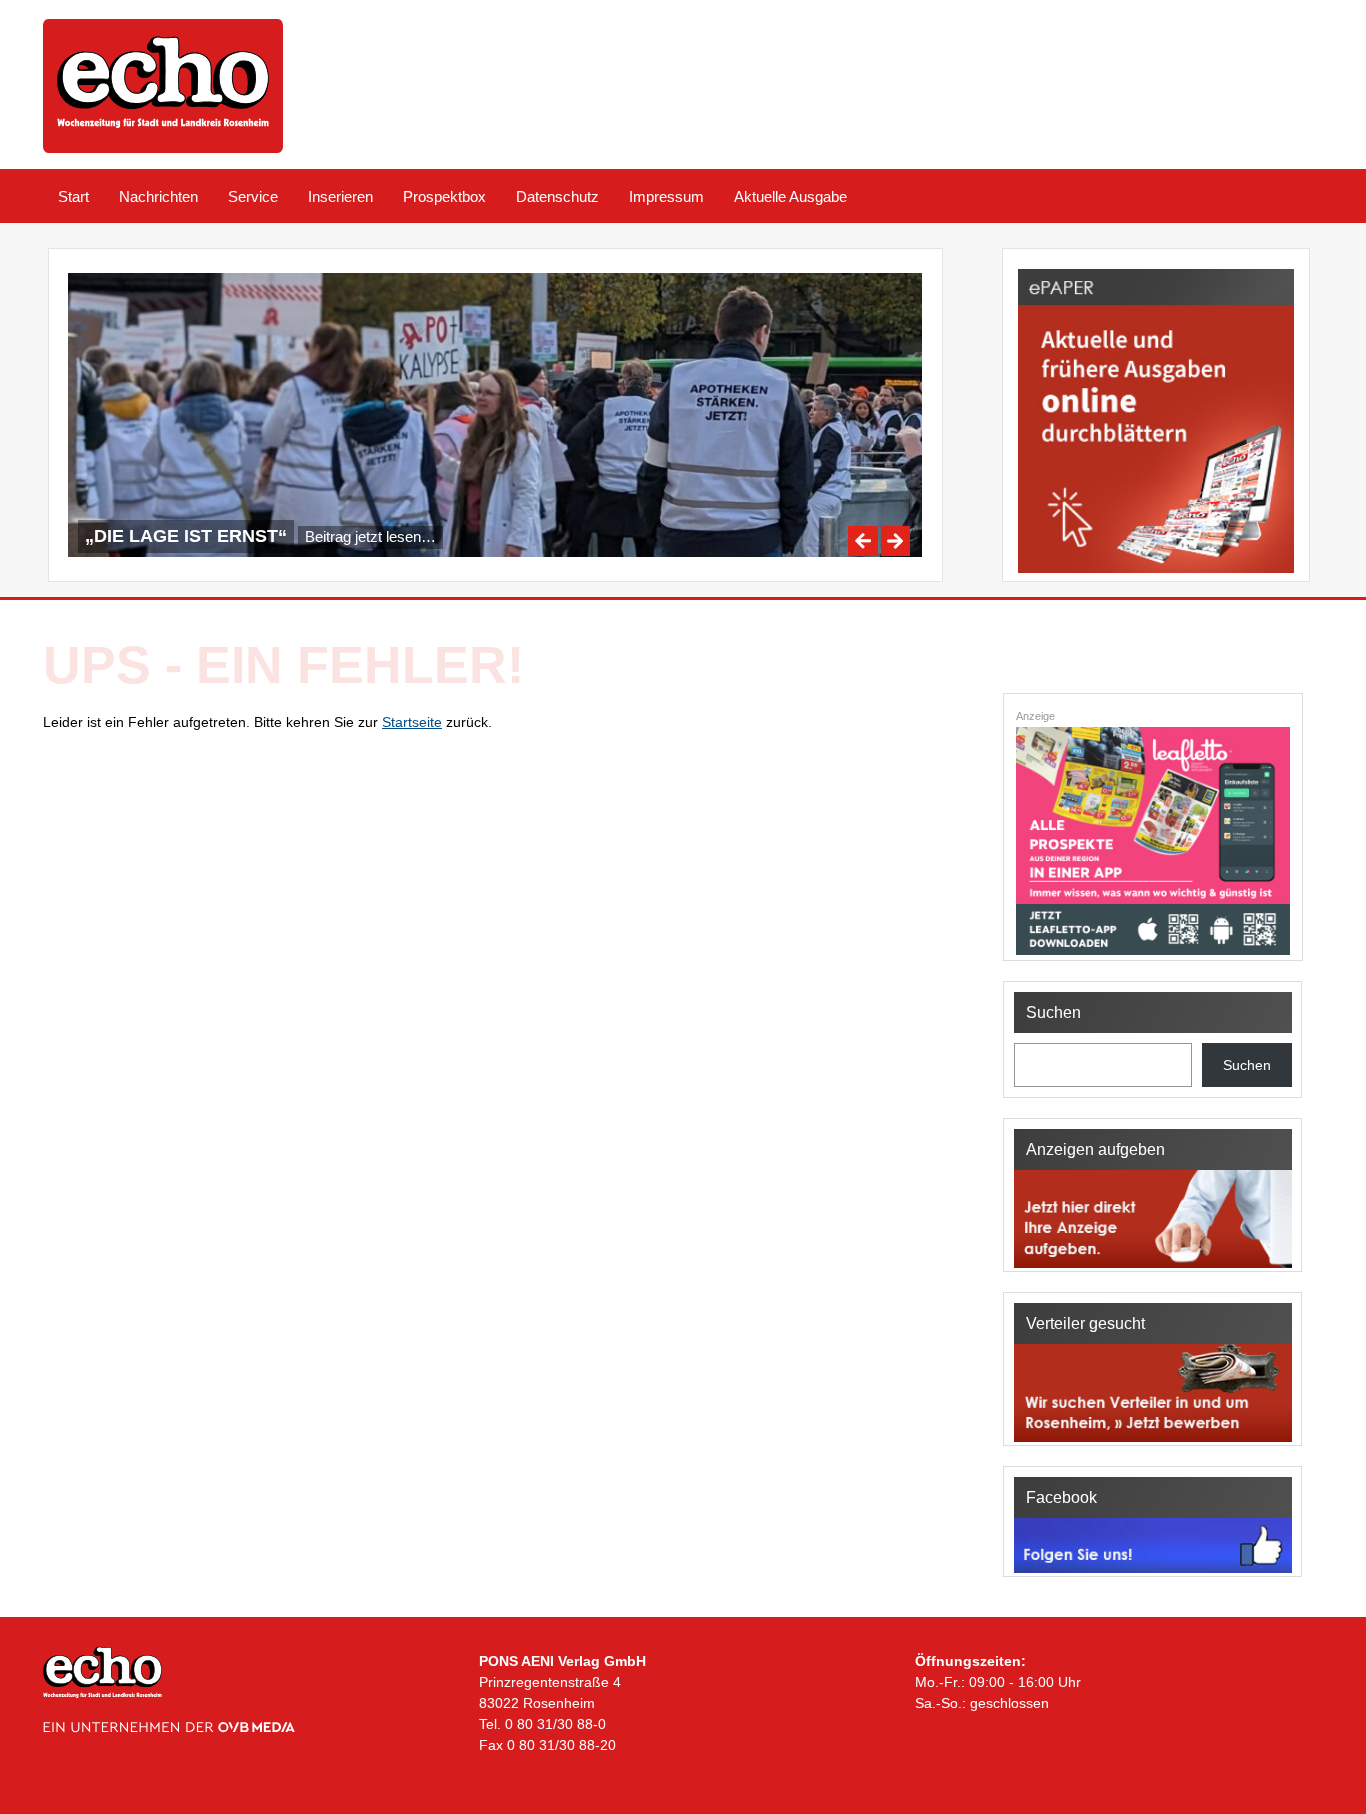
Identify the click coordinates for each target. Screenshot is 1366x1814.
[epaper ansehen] (1155, 573)
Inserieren (340, 196)
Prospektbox (444, 196)
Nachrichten (158, 196)
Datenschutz (557, 196)
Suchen (1247, 1065)
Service (253, 196)
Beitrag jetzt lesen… (370, 536)
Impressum (666, 196)
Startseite (412, 722)
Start (73, 196)
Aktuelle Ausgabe (790, 196)
